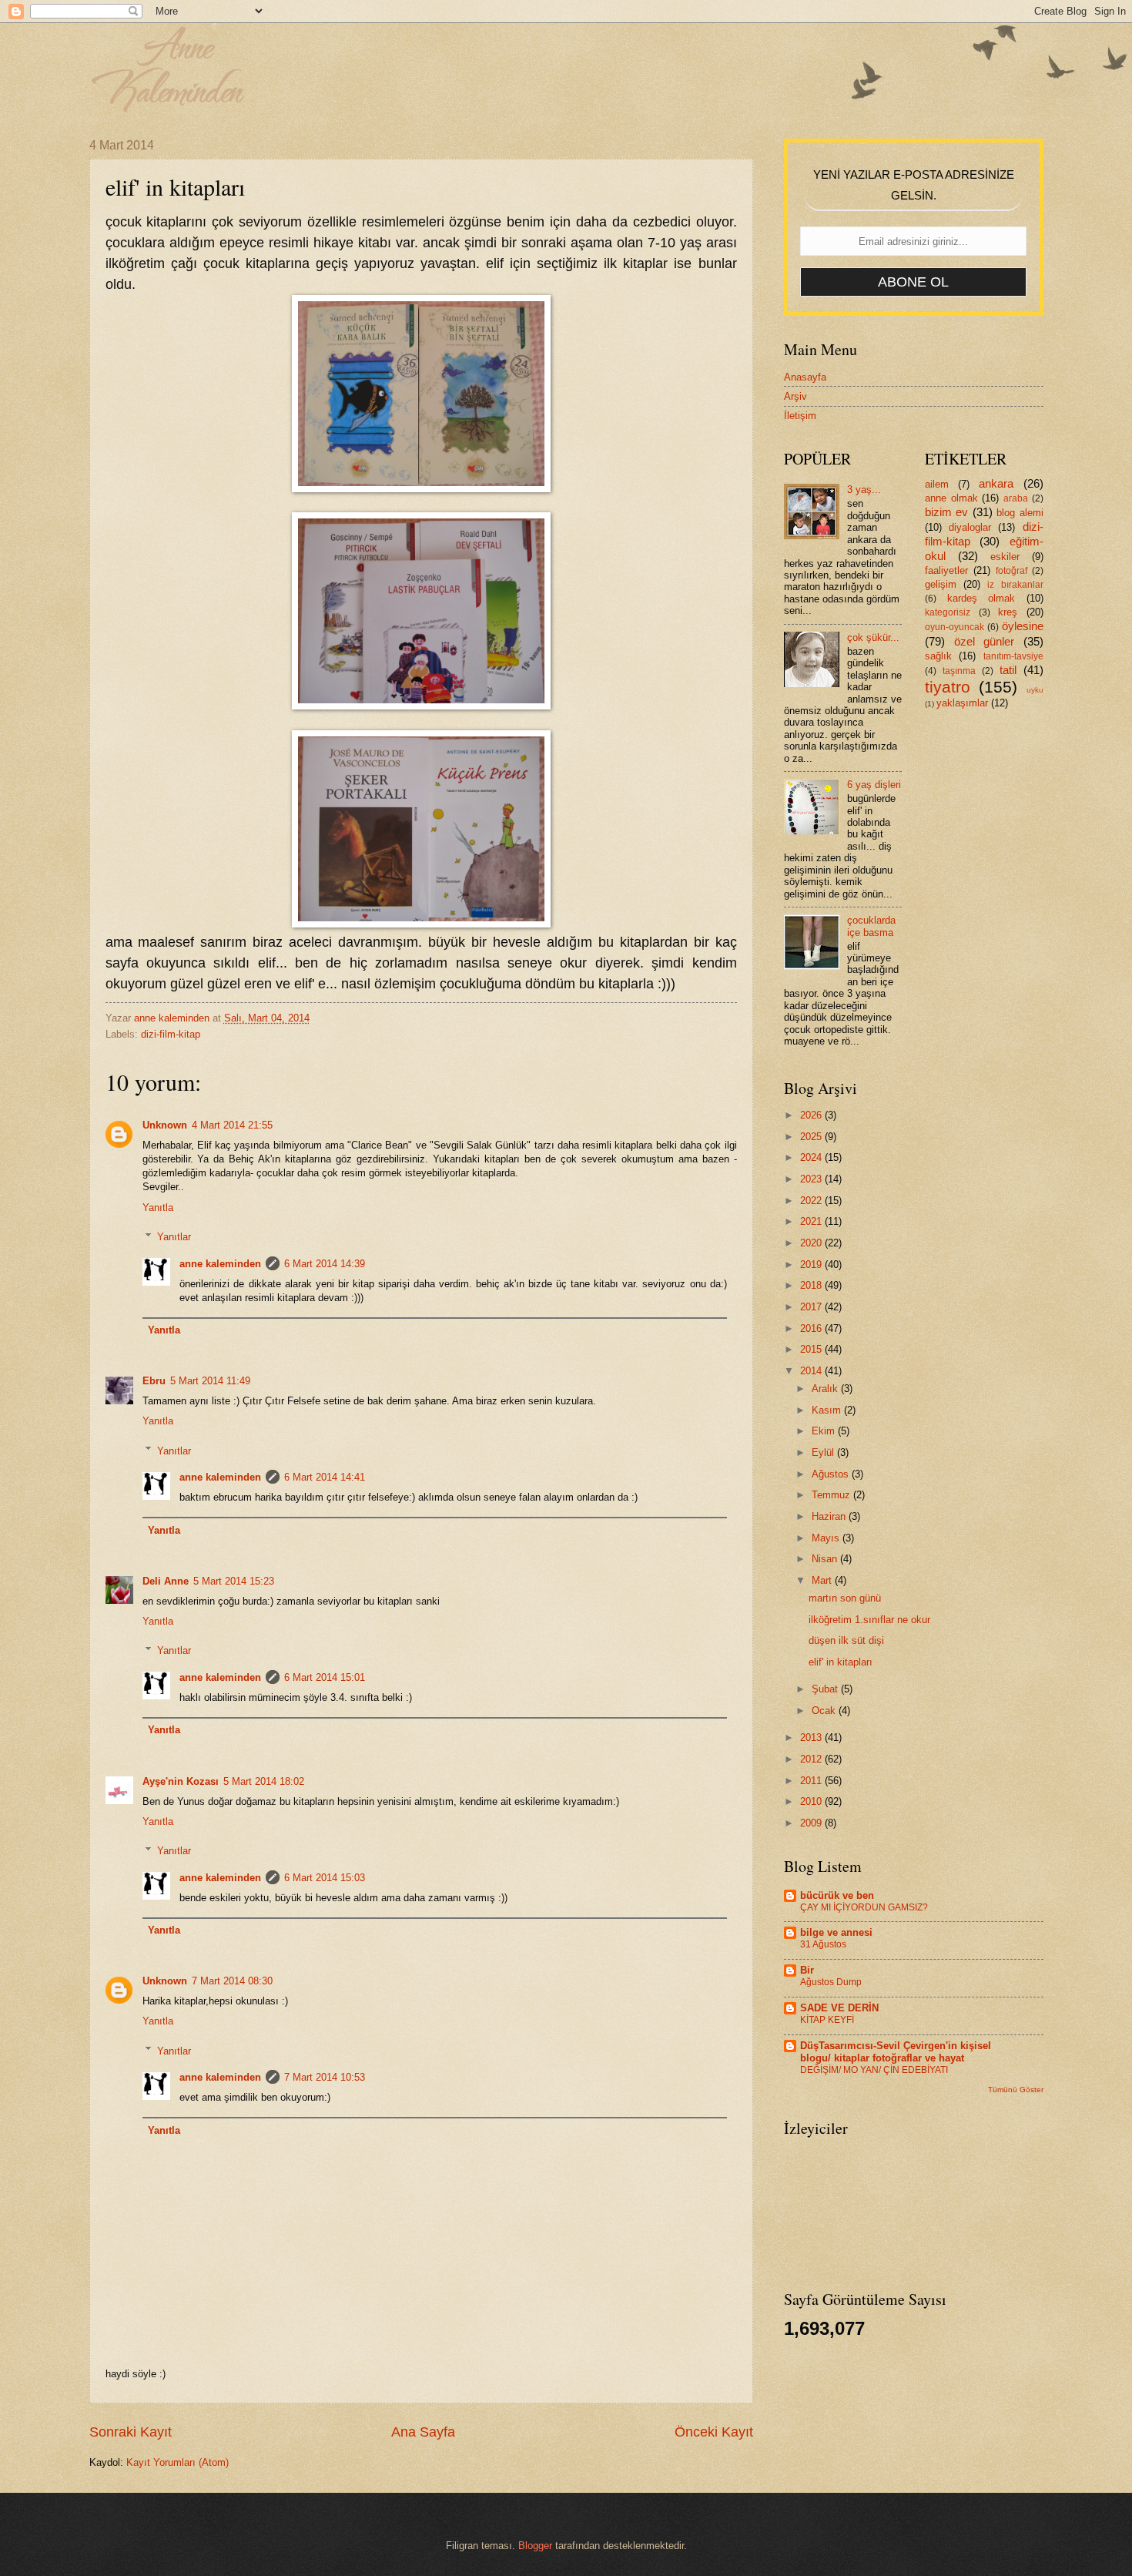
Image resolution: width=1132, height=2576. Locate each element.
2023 (812, 1179)
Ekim (825, 1431)
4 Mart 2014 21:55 (232, 1125)
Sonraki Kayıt (131, 2432)
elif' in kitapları (841, 1662)
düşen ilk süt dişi (846, 1640)
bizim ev (946, 512)
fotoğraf (1011, 571)
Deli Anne (166, 1581)
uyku (1035, 690)
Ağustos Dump (831, 1982)
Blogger (535, 2546)
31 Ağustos (823, 1944)
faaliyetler (946, 570)
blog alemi (1020, 513)
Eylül (824, 1452)
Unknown (165, 1125)
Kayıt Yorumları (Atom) (178, 2462)
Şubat (826, 1689)
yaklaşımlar (962, 703)
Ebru (154, 1381)
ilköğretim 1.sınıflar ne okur (869, 1620)
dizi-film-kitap (171, 1034)
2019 (812, 1265)
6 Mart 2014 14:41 (325, 1477)
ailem (937, 484)
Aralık (826, 1389)
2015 (812, 1349)
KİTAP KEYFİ (827, 2020)
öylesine (1023, 626)
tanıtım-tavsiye (1013, 656)
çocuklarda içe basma (871, 926)
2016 (812, 1328)
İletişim (800, 416)
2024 (812, 1157)
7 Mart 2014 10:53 (325, 2077)
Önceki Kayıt (714, 2432)
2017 (812, 1307)
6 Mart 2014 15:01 (325, 1677)
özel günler (985, 641)
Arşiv (795, 396)
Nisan (826, 1559)
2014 (812, 1371)
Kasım (828, 1410)
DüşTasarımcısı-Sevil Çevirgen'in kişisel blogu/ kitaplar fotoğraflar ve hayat (896, 2052)
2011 (812, 1781)
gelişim (941, 584)
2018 (812, 1285)
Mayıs (827, 1538)
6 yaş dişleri (874, 785)
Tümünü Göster (1016, 2090)
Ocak (825, 1711)
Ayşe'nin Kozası (181, 1781)
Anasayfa (805, 377)
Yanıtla (158, 1207)
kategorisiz (948, 612)
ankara (996, 483)
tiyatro (948, 687)
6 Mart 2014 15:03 (325, 1878)
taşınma (959, 671)
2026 (812, 1115)
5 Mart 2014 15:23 (234, 1581)
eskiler (1005, 557)
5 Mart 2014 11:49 (210, 1381)
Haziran (830, 1516)
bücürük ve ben (837, 1895)
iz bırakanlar (1015, 585)
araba (1016, 498)
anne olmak (951, 498)
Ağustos (832, 1474)
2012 (812, 1759)
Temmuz (832, 1495)
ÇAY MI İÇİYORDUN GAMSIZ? (864, 1907)
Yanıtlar (174, 1237)
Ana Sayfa (423, 2432)
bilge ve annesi (836, 1932)
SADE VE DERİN (839, 2008)
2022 (812, 1201)
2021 (812, 1221)
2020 (812, 1243)
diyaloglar (970, 527)
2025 (812, 1137)
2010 (812, 1801)
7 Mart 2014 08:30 (232, 1981)
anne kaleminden (220, 1264)
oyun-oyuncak (954, 627)
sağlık (938, 656)
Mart (823, 1580)
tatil (1008, 670)
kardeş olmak (981, 598)
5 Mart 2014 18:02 (264, 1781)
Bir (807, 1970)
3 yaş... (864, 490)
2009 (812, 1823)
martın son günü (845, 1598)
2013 (812, 1737)
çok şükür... (873, 637)
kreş (1008, 612)
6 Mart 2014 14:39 (325, 1264)
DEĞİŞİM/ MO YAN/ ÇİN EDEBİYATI (874, 2070)
